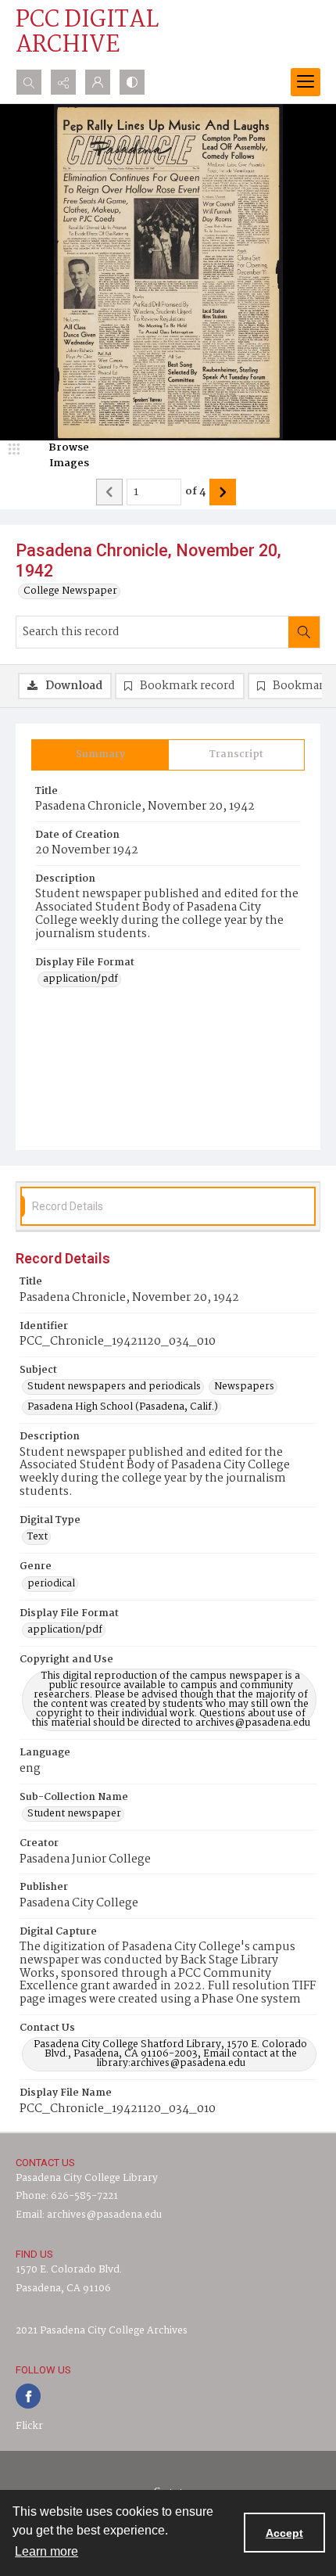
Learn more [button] (46, 2551)
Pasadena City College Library (87, 2178)
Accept (284, 2533)
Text (38, 1537)
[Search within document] (304, 632)
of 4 (195, 492)
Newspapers (244, 1387)
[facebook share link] (28, 2396)
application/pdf (80, 979)
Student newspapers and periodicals (114, 1387)
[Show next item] (223, 492)
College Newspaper (70, 591)
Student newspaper (74, 1814)
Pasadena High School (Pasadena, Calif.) (123, 1407)
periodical (51, 1584)
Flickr (29, 2426)
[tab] (100, 755)
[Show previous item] (109, 492)
